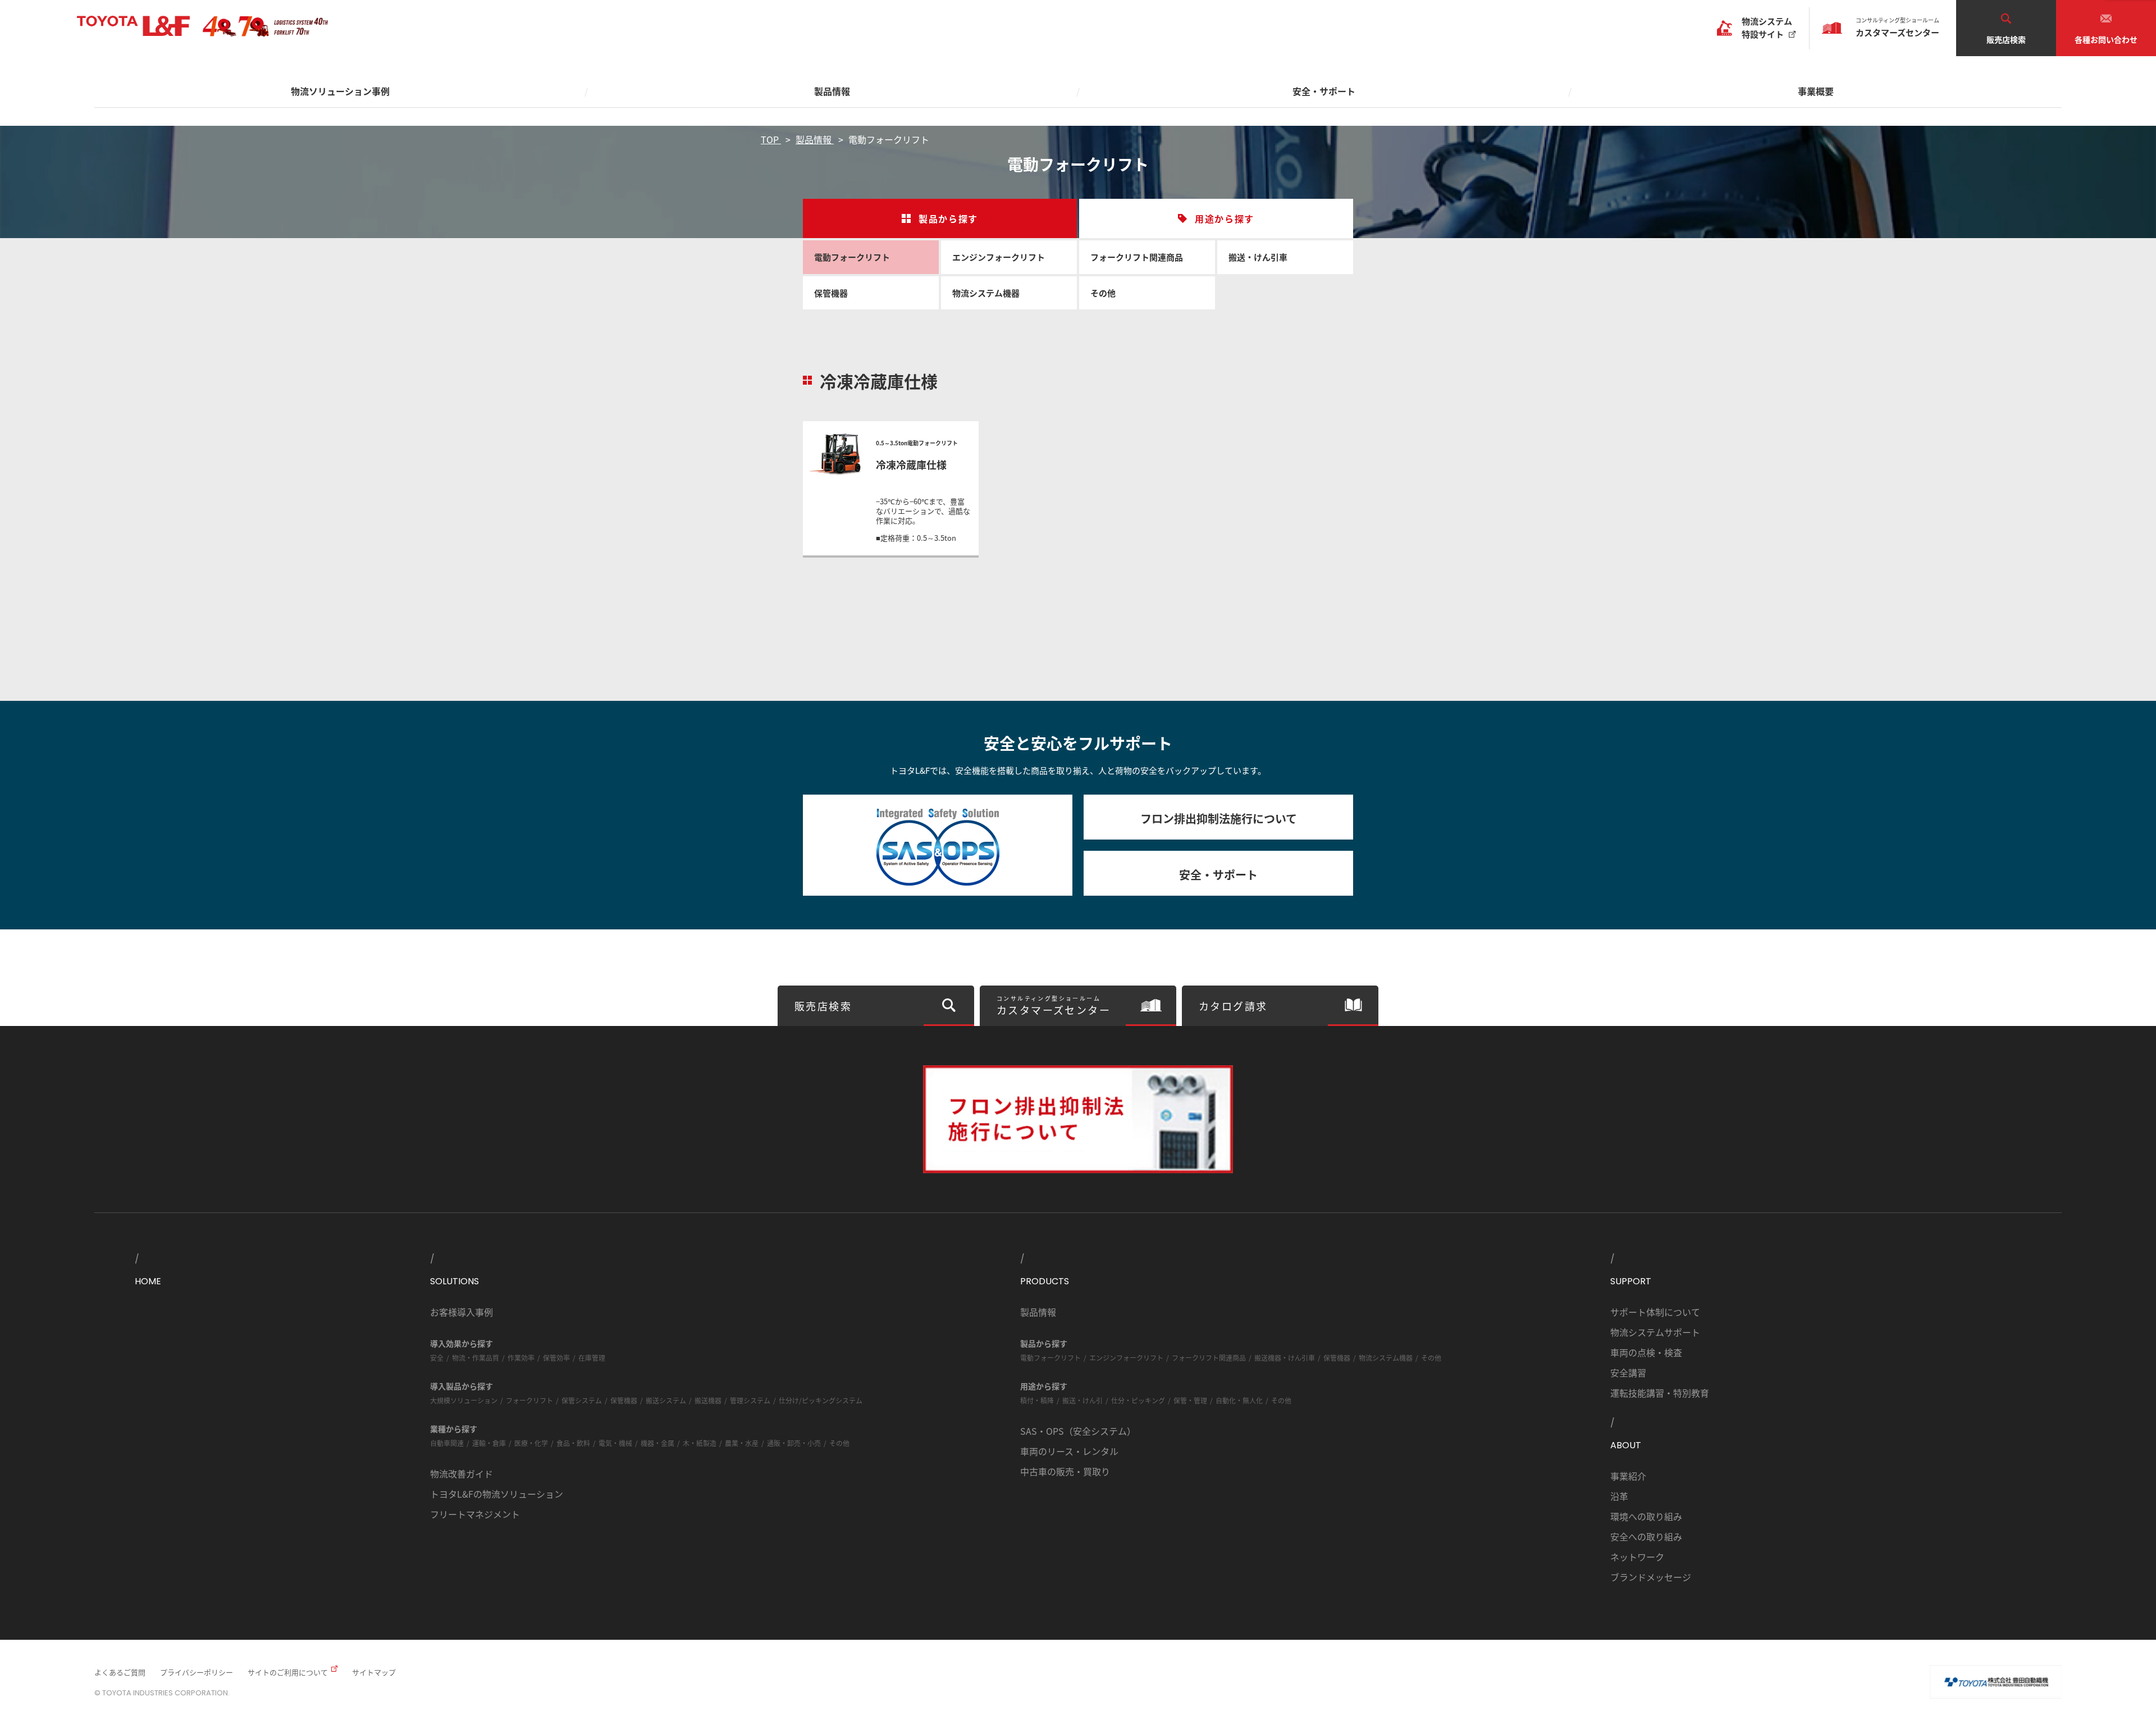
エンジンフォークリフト (999, 257)
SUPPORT (1631, 1281)
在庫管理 (592, 1358)
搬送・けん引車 (1258, 257)
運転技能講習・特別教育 (1660, 1393)
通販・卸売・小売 (794, 1443)
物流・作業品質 (476, 1358)
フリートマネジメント (475, 1514)
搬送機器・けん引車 (1285, 1358)
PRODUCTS (1045, 1281)
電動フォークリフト (852, 257)
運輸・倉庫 (489, 1443)
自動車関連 (447, 1443)
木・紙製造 (700, 1443)
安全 (437, 1358)
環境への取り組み (1646, 1516)
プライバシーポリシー (197, 1672)
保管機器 (831, 293)
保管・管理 (1190, 1400)
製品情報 (1038, 1312)
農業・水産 (742, 1443)
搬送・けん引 (1082, 1400)
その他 (1103, 293)
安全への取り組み (1646, 1536)
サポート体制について (1655, 1312)
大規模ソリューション (464, 1400)
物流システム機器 (986, 293)
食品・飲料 (573, 1443)
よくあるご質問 (120, 1672)
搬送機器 (708, 1400)
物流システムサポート (1655, 1332)
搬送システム (666, 1400)
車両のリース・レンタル (1069, 1451)
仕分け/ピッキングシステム (821, 1400)
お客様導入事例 (462, 1312)
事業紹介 (1628, 1476)
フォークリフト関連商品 (1137, 257)
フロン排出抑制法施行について (1219, 818)
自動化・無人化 (1239, 1400)
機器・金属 (657, 1443)
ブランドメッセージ (1651, 1577)
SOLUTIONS (455, 1281)
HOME (148, 1281)
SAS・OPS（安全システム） (1078, 1431)
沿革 (1619, 1496)
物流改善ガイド (462, 1474)
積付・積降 (1037, 1400)
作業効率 (521, 1358)
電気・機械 (615, 1443)
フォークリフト (529, 1400)
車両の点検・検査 (1646, 1352)
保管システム (582, 1400)
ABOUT (1626, 1445)
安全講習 (1628, 1372)
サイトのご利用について (288, 1672)
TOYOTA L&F (133, 26)
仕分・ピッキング (1138, 1400)
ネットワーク (1637, 1557)
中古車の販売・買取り (1065, 1471)
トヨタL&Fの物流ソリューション (497, 1494)
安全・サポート (1218, 875)
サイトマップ (374, 1672)
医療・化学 (531, 1443)
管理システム (750, 1400)
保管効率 (556, 1358)
